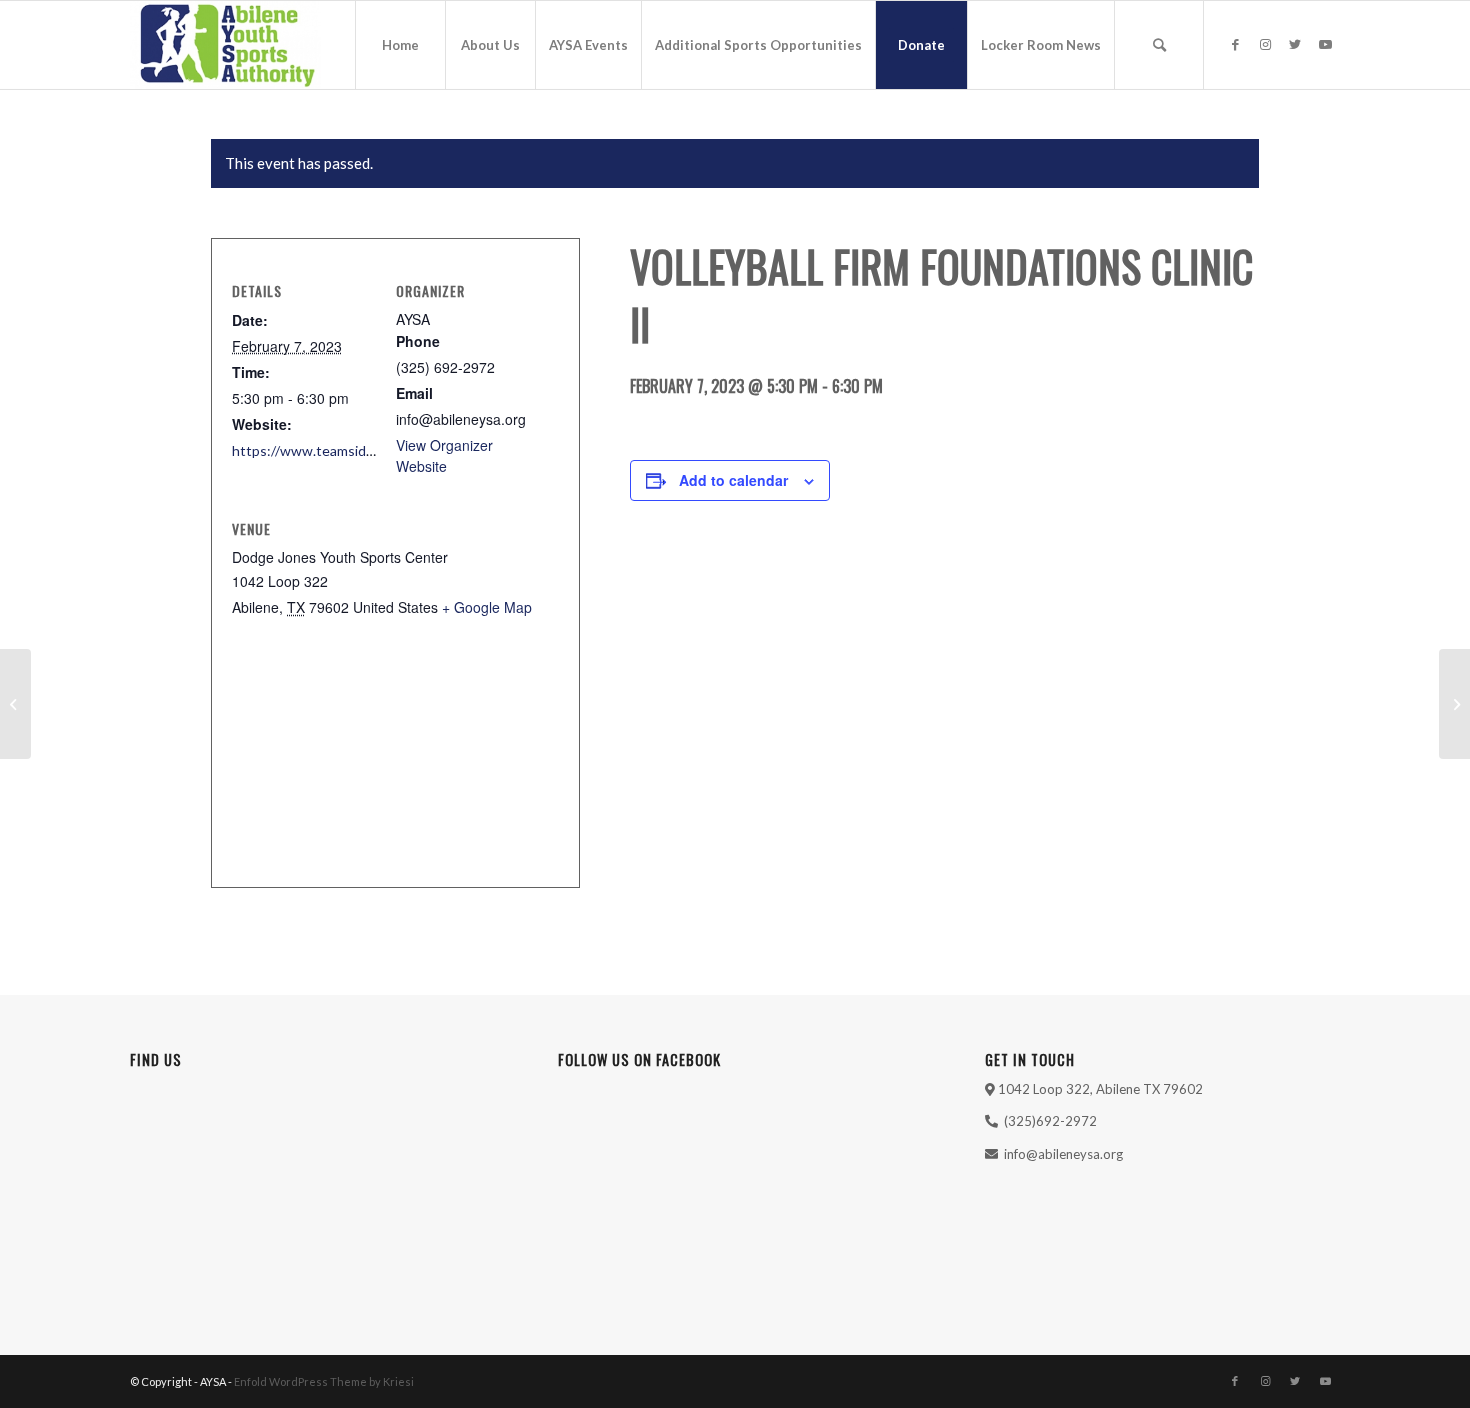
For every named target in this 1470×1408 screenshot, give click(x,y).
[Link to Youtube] (1325, 44)
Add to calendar (733, 480)
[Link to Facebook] (1235, 44)
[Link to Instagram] (1265, 44)
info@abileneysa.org (1063, 1154)
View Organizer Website (444, 455)
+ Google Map (487, 607)
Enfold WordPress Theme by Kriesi (324, 1381)
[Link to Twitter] (1295, 44)
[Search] (1159, 45)
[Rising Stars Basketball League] (15, 704)
